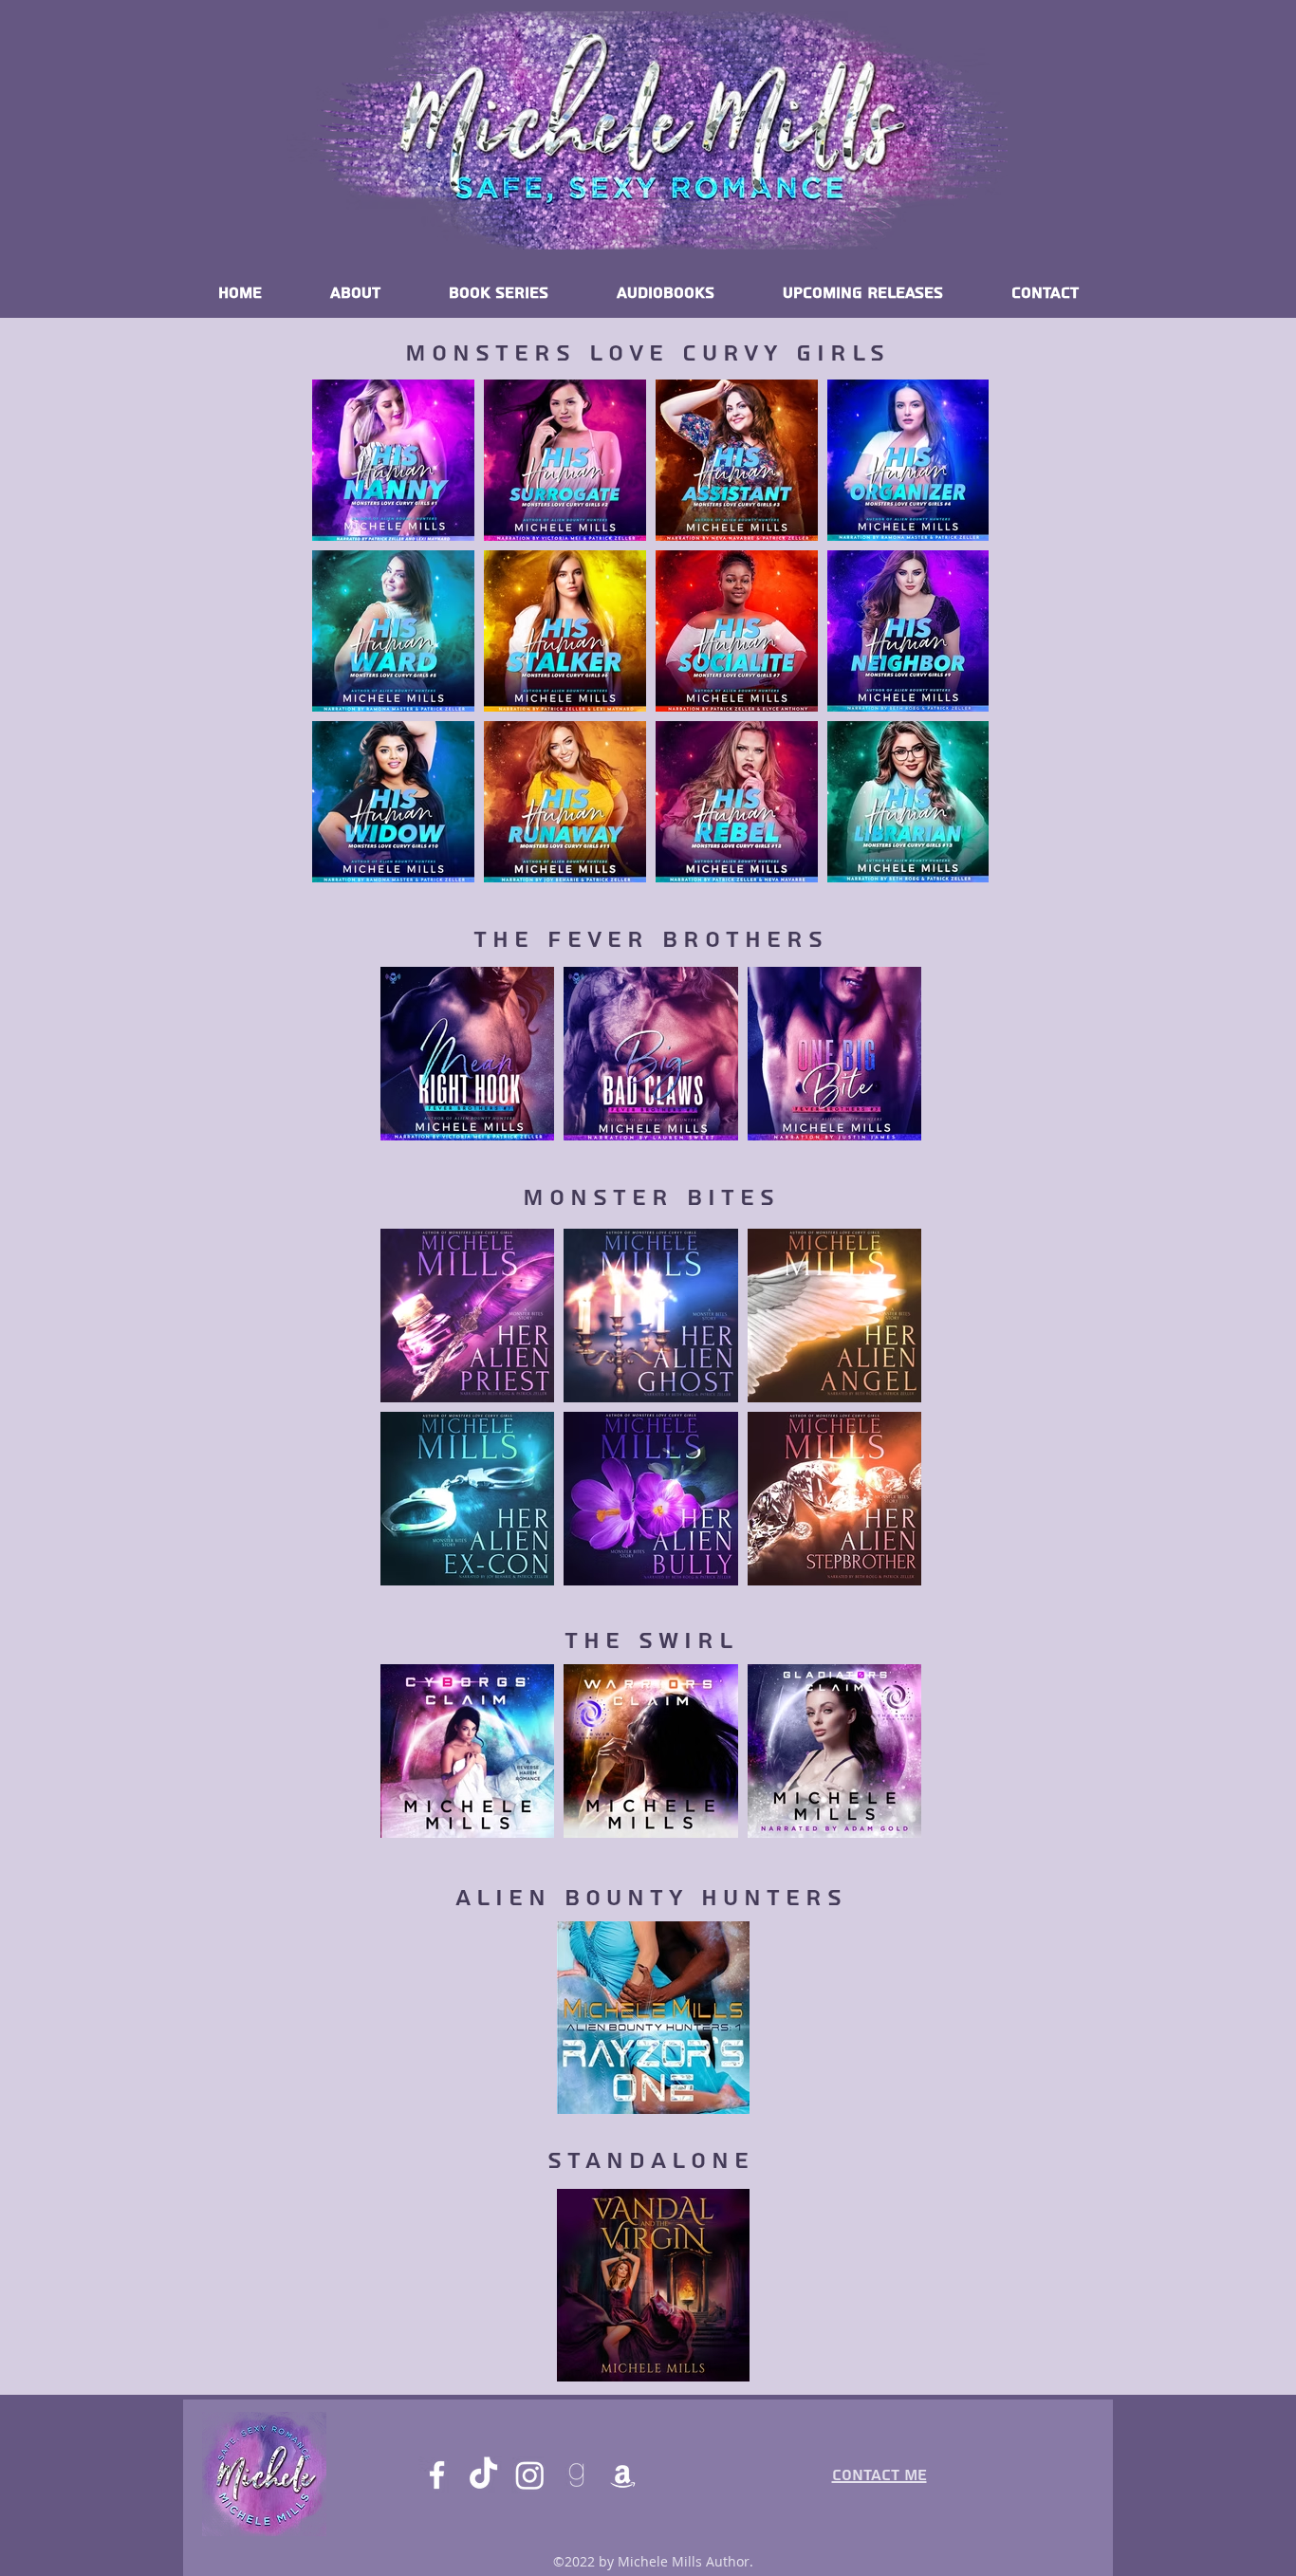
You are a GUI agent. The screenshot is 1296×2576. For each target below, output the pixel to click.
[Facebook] (437, 2475)
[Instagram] (530, 2475)
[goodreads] (576, 2475)
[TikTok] (483, 2475)
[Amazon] (623, 2475)
